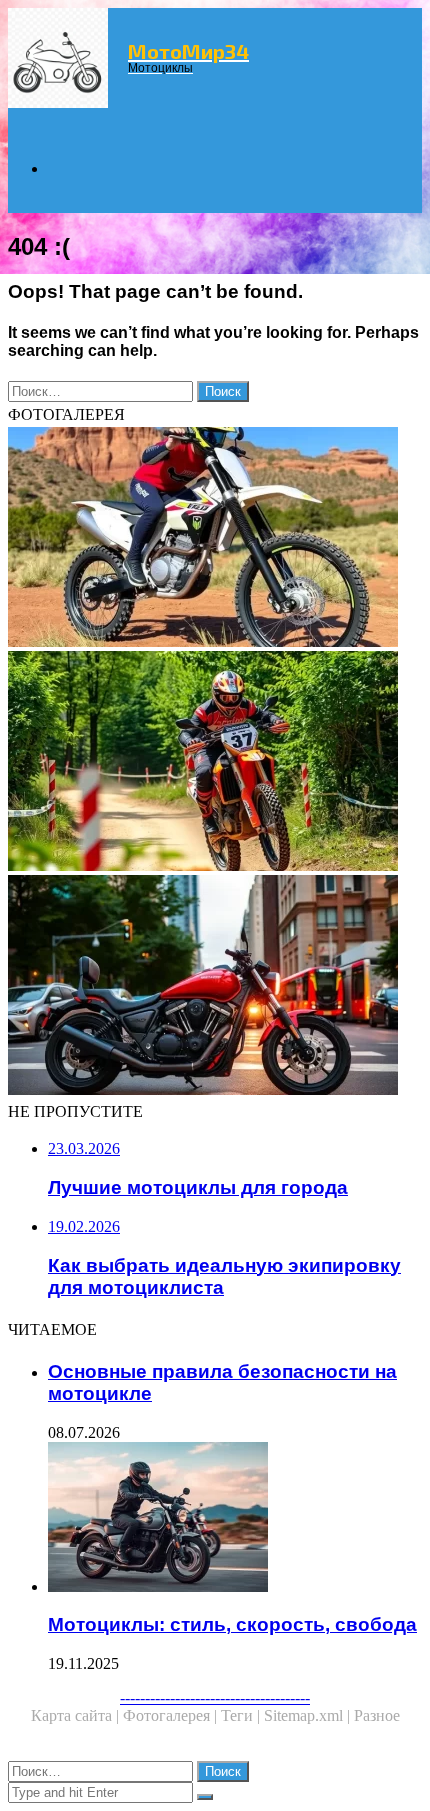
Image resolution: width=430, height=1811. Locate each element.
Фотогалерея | (172, 1715)
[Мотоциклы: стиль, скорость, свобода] (235, 1519)
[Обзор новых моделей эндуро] (215, 539)
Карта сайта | (77, 1715)
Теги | (242, 1715)
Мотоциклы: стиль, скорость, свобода (232, 1624)
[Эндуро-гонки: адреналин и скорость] (215, 763)
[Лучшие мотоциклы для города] (215, 987)
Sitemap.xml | (309, 1715)
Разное (377, 1715)
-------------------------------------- (215, 1697)
